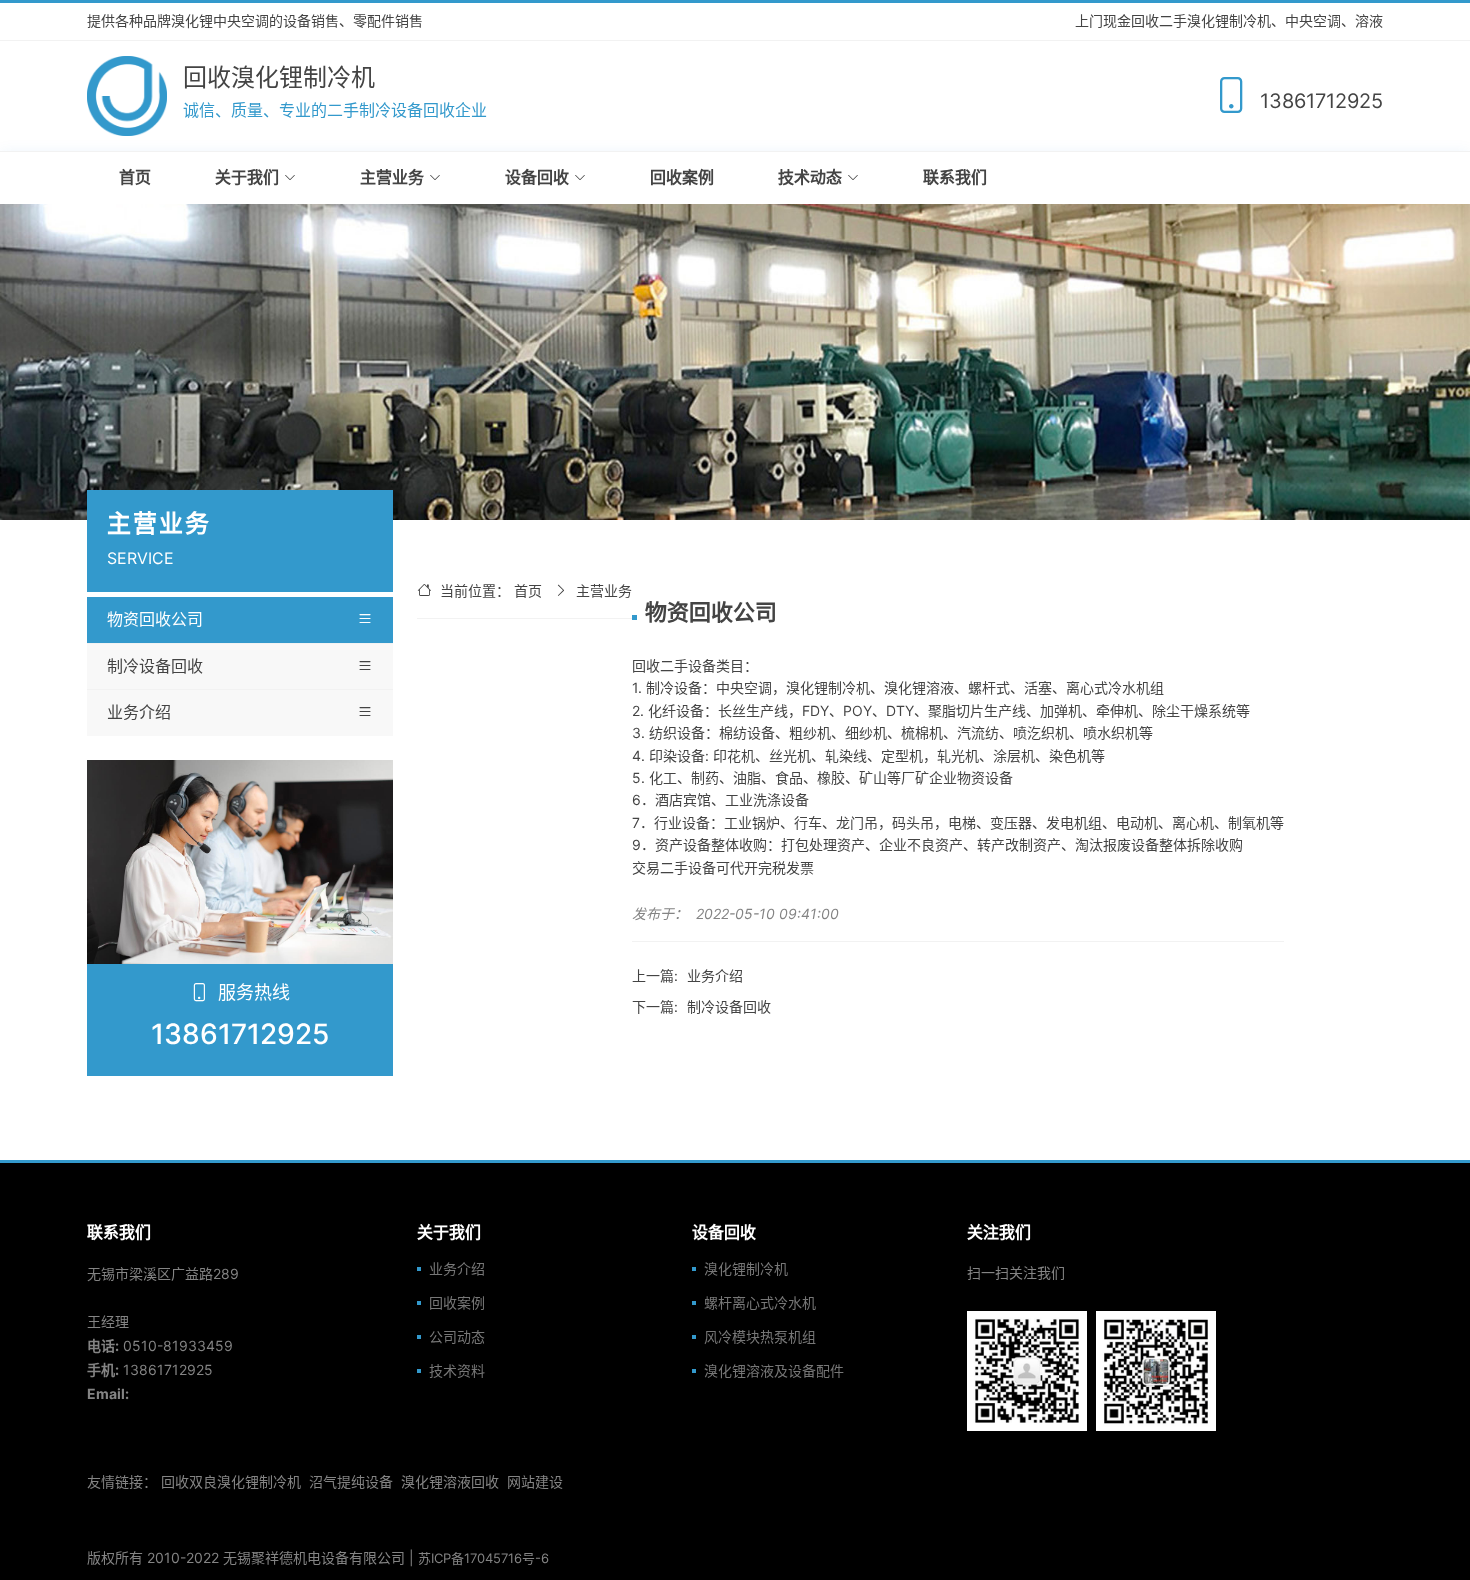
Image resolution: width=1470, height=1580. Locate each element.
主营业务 (392, 177)
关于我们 (247, 177)
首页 (135, 177)
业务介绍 (139, 712)
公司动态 (457, 1337)
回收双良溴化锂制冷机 (231, 1481)
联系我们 (955, 177)
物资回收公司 (155, 619)
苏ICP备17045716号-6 (483, 1558)
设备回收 (537, 177)
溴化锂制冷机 (746, 1269)
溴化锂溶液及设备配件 (774, 1371)
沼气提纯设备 (351, 1481)
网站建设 (535, 1481)
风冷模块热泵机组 (760, 1337)
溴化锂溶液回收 (450, 1481)
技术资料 (457, 1371)
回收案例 (682, 177)
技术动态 (810, 177)
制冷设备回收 (155, 666)
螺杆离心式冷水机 (760, 1303)
